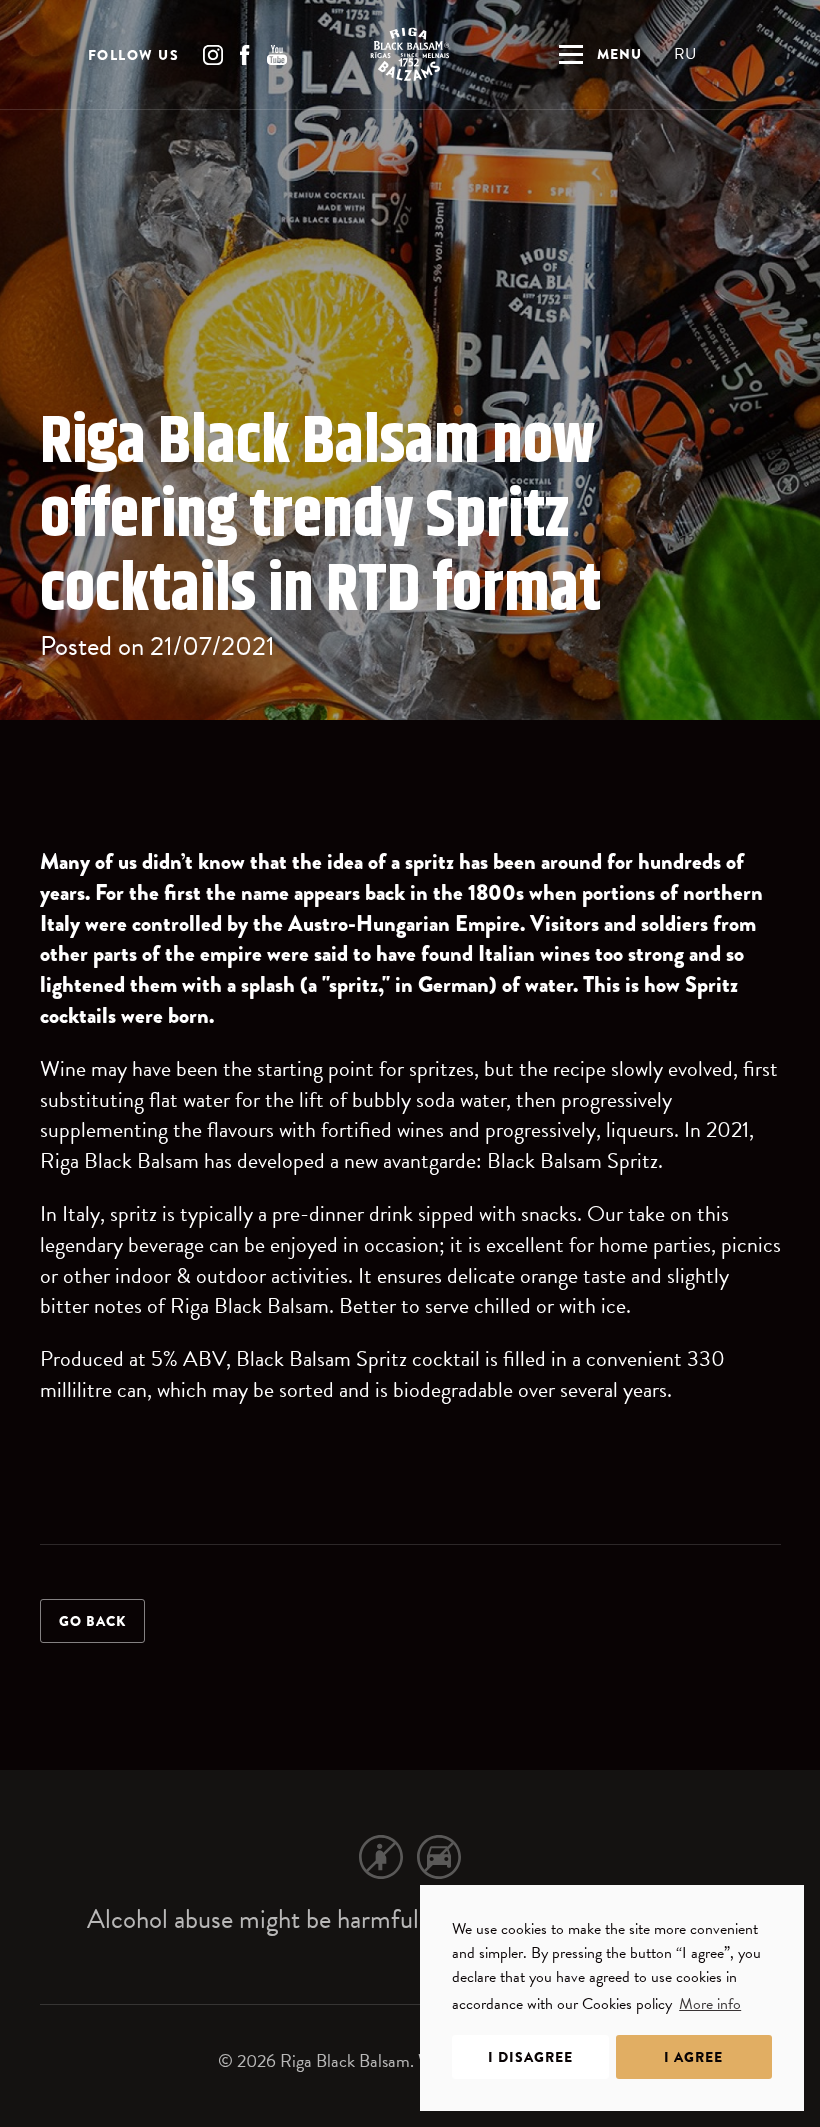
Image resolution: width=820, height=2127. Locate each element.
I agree (693, 2057)
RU (685, 54)
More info (710, 2004)
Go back (92, 1621)
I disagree (530, 2057)
